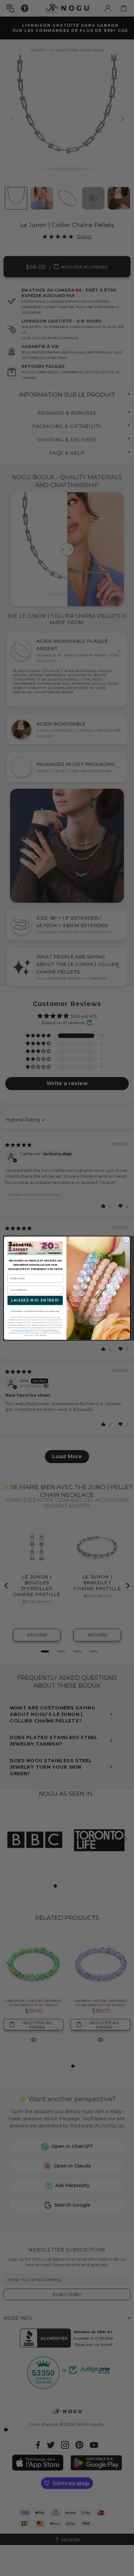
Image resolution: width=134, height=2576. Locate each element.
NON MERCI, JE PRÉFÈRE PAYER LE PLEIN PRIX (35, 1311)
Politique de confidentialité (23, 1330)
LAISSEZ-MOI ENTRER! (35, 1300)
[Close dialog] (127, 1240)
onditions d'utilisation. (50, 1330)
